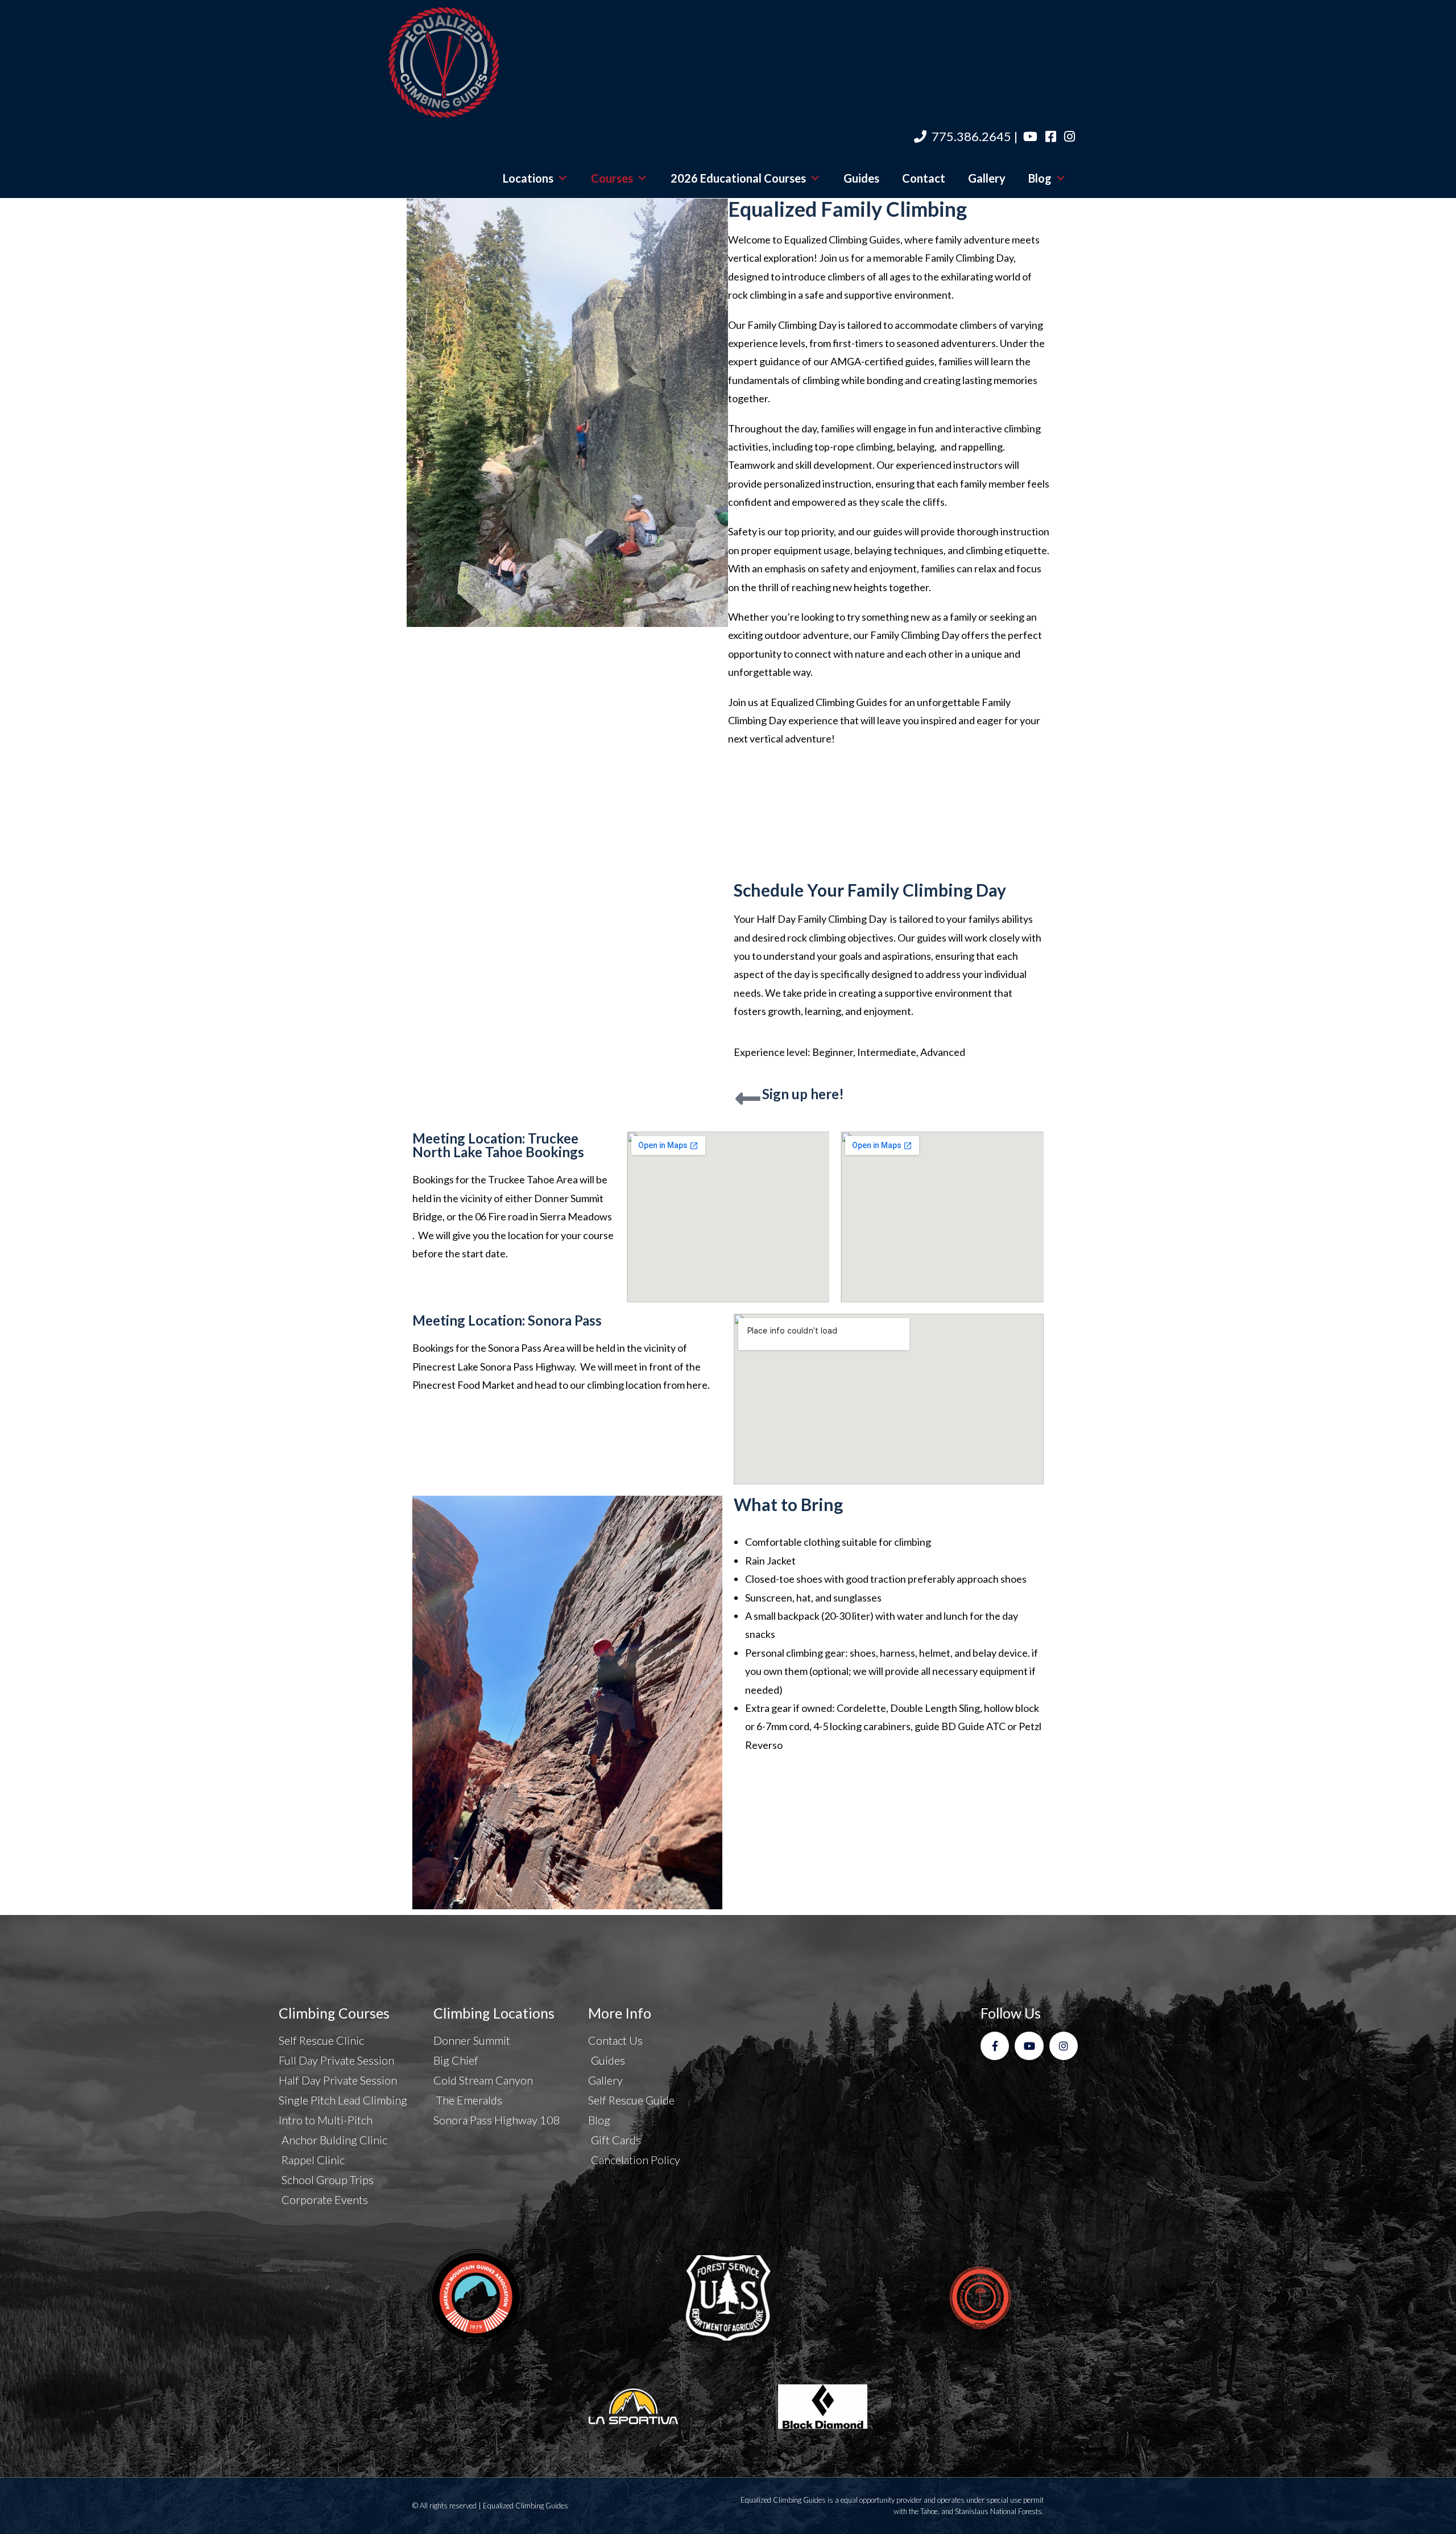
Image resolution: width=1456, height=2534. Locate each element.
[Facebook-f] (995, 2046)
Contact (924, 178)
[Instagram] (1064, 2046)
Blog (1040, 178)
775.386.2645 (971, 136)
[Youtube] (1029, 2046)
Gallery (987, 178)
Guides (861, 178)
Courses (612, 178)
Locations (528, 178)
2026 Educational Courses (738, 178)
